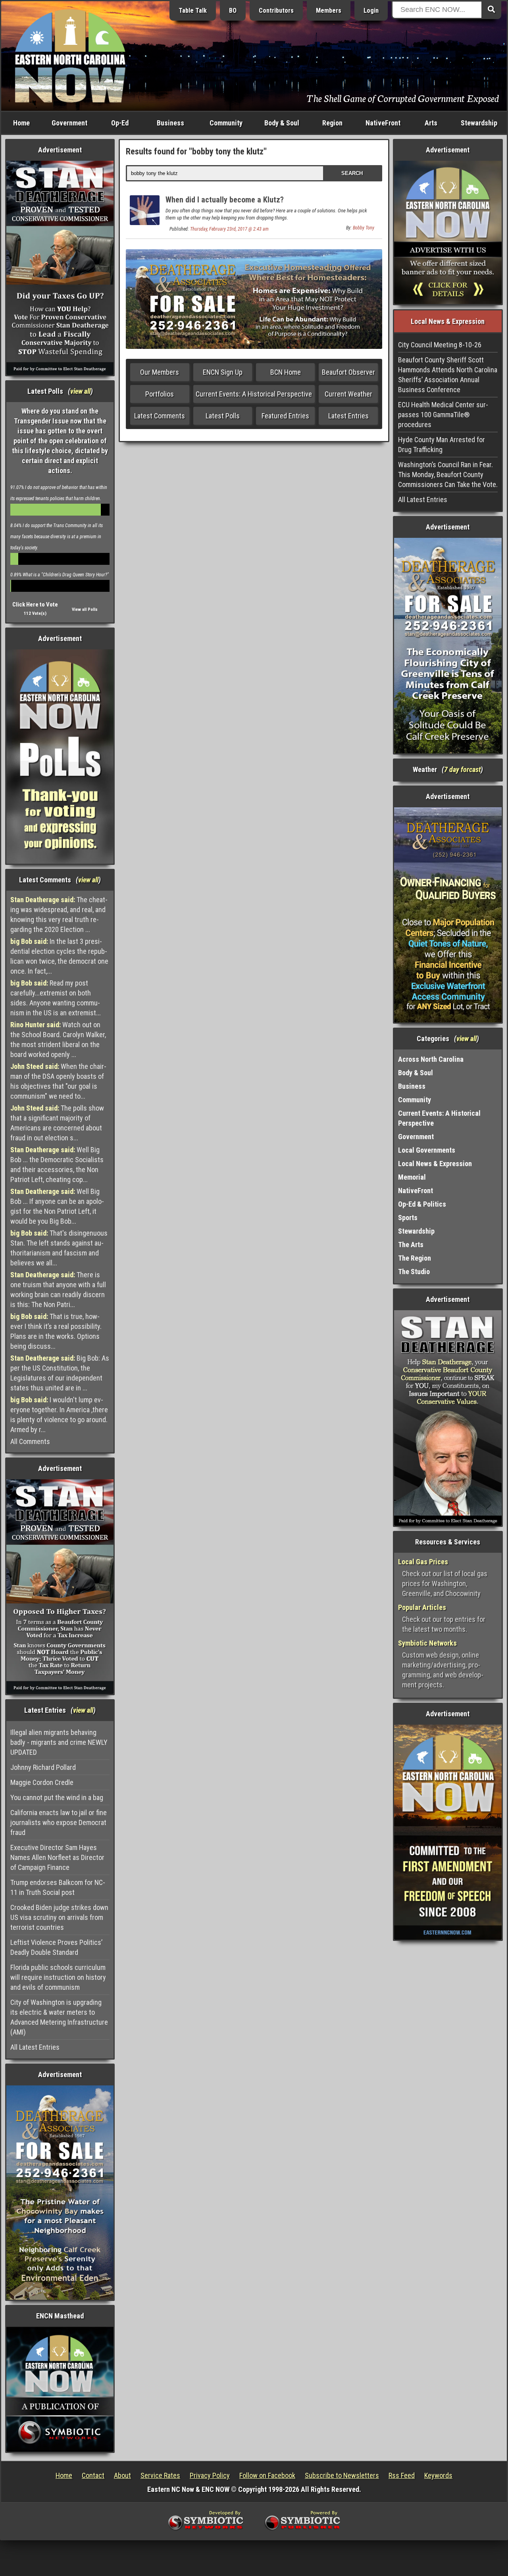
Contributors (276, 11)
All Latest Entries (35, 2047)
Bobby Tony (364, 228)
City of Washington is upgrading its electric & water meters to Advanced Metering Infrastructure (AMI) (59, 2017)
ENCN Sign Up (223, 372)
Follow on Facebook (267, 2475)
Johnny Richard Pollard (43, 1767)
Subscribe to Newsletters (342, 2475)
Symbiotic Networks (427, 1643)
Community (226, 123)
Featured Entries (285, 416)
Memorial (412, 1177)
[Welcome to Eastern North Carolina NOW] (70, 55)
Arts (431, 123)
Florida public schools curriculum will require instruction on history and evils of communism (58, 1977)
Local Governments (427, 1150)
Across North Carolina (431, 1059)
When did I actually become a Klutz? (225, 200)
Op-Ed (120, 123)
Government (69, 123)
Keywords (438, 2475)
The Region (415, 1258)
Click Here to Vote (35, 605)
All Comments (30, 1441)
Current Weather (348, 394)
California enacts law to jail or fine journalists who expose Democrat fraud (59, 1822)
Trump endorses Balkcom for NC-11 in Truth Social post (58, 1887)
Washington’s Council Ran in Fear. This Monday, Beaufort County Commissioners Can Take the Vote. (448, 475)
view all (80, 391)
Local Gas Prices (423, 1562)
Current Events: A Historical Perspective (254, 394)
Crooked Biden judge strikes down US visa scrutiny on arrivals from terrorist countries (59, 1917)
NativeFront (383, 123)
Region (332, 123)
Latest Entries (348, 416)
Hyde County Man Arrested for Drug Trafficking (442, 445)
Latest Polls (223, 416)
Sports (408, 1218)
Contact (93, 2475)
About (122, 2475)
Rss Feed (402, 2475)
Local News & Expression (435, 1164)
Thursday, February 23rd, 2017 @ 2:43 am (229, 229)
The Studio (414, 1272)
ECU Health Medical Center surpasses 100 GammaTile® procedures (443, 415)
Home (21, 123)
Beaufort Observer (348, 372)
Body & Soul (282, 123)
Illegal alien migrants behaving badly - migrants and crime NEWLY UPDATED (59, 1742)
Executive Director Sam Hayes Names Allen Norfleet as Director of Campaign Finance (57, 1857)
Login (371, 11)
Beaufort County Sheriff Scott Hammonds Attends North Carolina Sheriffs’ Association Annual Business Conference (448, 375)
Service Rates (160, 2475)
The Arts (411, 1245)
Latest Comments (160, 416)
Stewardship (479, 123)
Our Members (160, 372)
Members (329, 11)
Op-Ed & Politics (422, 1204)
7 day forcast (462, 769)
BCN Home (286, 372)
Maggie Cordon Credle (42, 1782)
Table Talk (193, 11)
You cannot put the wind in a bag (57, 1797)
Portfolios (160, 394)
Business (170, 123)
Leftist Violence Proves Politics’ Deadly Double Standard (56, 1947)
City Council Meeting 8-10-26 (440, 345)
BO (233, 11)
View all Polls (85, 609)
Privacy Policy (210, 2475)
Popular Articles (422, 1607)
